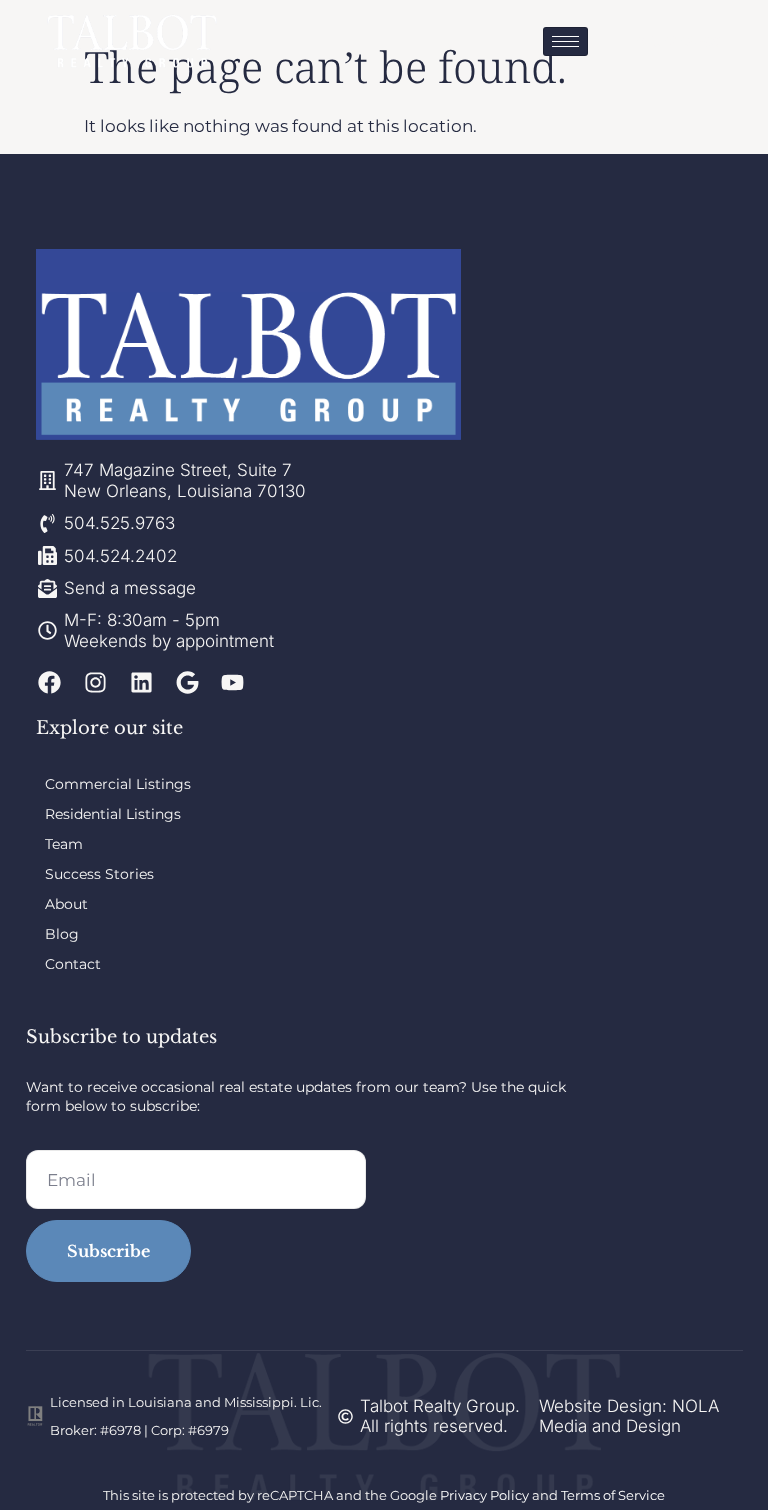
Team (64, 844)
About (66, 904)
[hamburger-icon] (565, 41)
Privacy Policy (484, 1495)
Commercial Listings (118, 784)
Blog (62, 934)
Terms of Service (613, 1495)
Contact (73, 964)
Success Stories (99, 874)
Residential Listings (113, 814)
